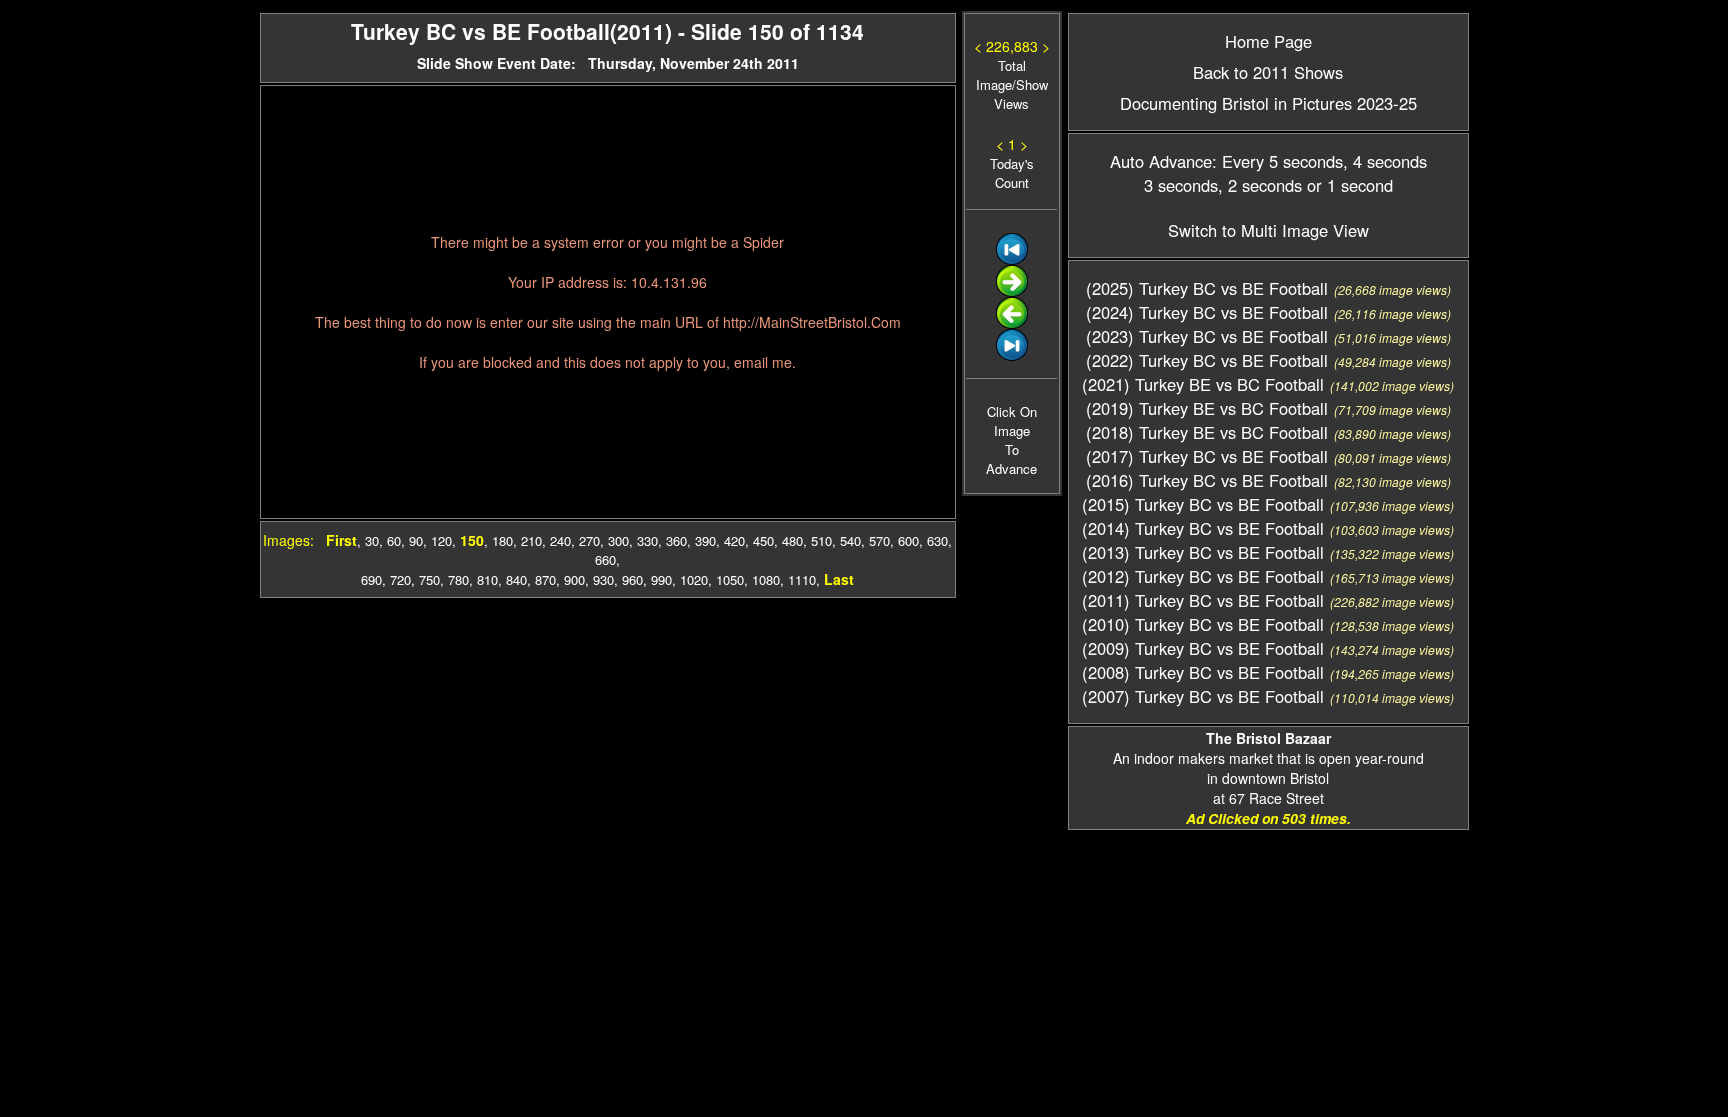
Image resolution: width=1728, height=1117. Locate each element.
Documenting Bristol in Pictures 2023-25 (1268, 103)
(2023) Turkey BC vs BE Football (1207, 336)
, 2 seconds (1260, 185)
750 (429, 579)
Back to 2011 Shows (1268, 72)
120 (441, 540)
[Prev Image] (1012, 323)
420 (734, 540)
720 (400, 579)
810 (487, 579)
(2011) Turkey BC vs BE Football (1203, 600)
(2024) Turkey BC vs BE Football (1207, 312)
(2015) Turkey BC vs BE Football (1203, 504)
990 (661, 579)
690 (371, 579)
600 (908, 540)
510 (821, 540)
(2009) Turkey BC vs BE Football (1203, 648)
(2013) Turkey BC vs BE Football (1203, 552)
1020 (694, 579)
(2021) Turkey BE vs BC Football (1203, 384)
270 (589, 540)
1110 (802, 579)
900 (574, 579)
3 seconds (1181, 185)
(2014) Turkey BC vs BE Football (1203, 528)
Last (839, 579)
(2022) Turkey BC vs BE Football (1207, 360)
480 (792, 540)
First (341, 540)
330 (647, 540)
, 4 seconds (1385, 161)
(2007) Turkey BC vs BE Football (1203, 696)
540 (850, 540)
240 (560, 540)
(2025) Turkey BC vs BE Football (1207, 288)
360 (676, 540)
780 (458, 579)
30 (372, 540)
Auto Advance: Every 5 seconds (1226, 161)
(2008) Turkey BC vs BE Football (1203, 672)
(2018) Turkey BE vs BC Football (1207, 432)
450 (763, 540)
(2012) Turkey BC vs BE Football (1203, 576)
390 (705, 540)
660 (605, 559)
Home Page (1268, 41)
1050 (730, 579)
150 (472, 540)
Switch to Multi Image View (1268, 230)
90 (416, 540)
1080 (766, 579)
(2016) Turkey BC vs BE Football (1207, 480)
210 (531, 540)
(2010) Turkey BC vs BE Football (1203, 624)
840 (516, 579)
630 (937, 540)
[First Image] (1012, 259)
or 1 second (1347, 185)
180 (502, 540)
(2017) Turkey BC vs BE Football (1207, 456)
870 (545, 579)
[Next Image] (1012, 291)
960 (632, 579)
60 (394, 540)
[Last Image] (1012, 355)
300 (618, 540)
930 (603, 579)
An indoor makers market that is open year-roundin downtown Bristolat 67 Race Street (1268, 768)
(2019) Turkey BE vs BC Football (1207, 408)
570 (879, 540)
